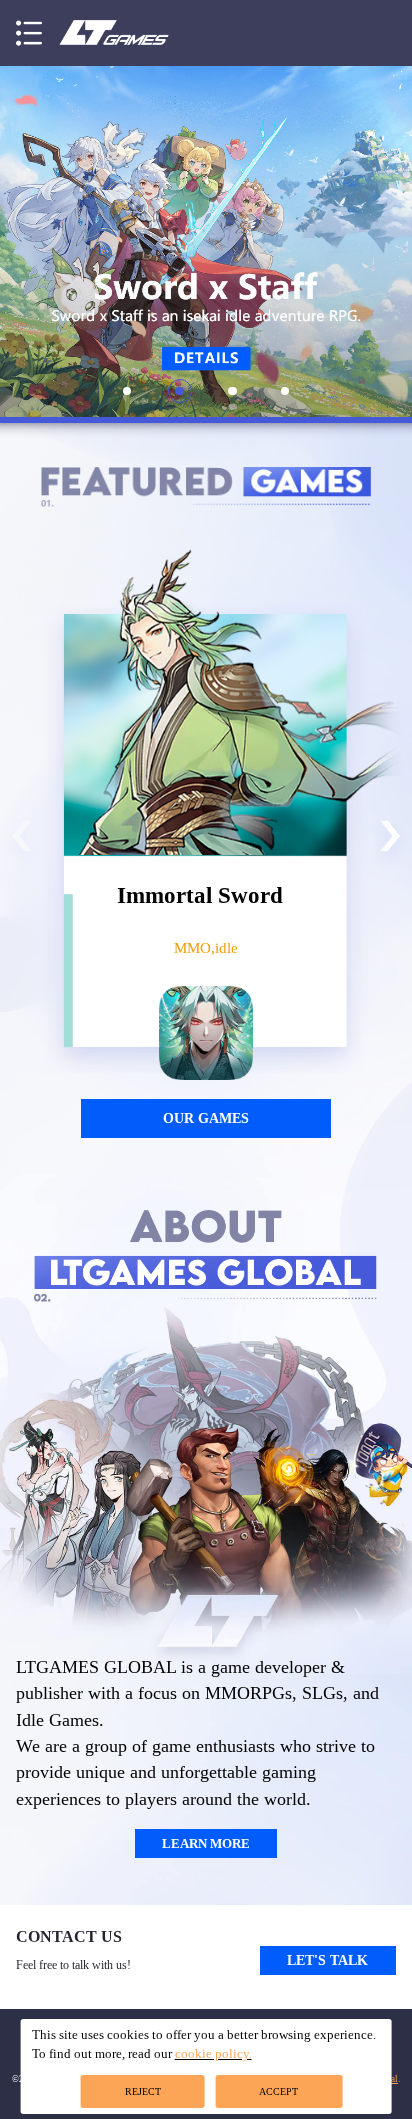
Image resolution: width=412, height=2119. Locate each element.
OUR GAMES (206, 1118)
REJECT (143, 2091)
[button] (29, 33)
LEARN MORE (206, 1843)
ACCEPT (278, 2091)
